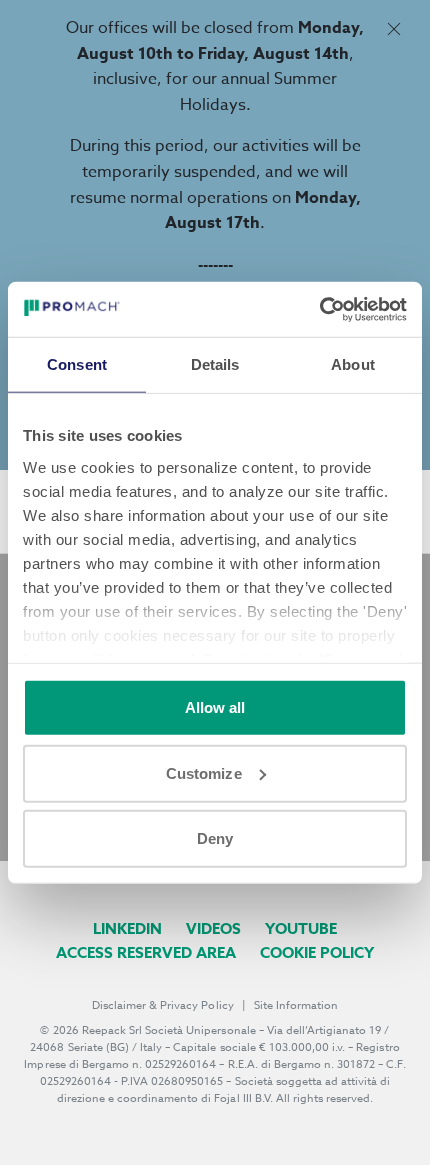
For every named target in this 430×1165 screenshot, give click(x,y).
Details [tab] (215, 364)
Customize (204, 772)
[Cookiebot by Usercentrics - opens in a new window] (319, 309)
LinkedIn (127, 928)
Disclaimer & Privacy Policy (163, 1005)
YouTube (301, 928)
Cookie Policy (317, 952)
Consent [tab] (77, 364)
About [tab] (353, 364)
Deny (215, 838)
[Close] (393, 28)
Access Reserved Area (146, 952)
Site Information (296, 1005)
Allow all (215, 707)
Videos (213, 928)
